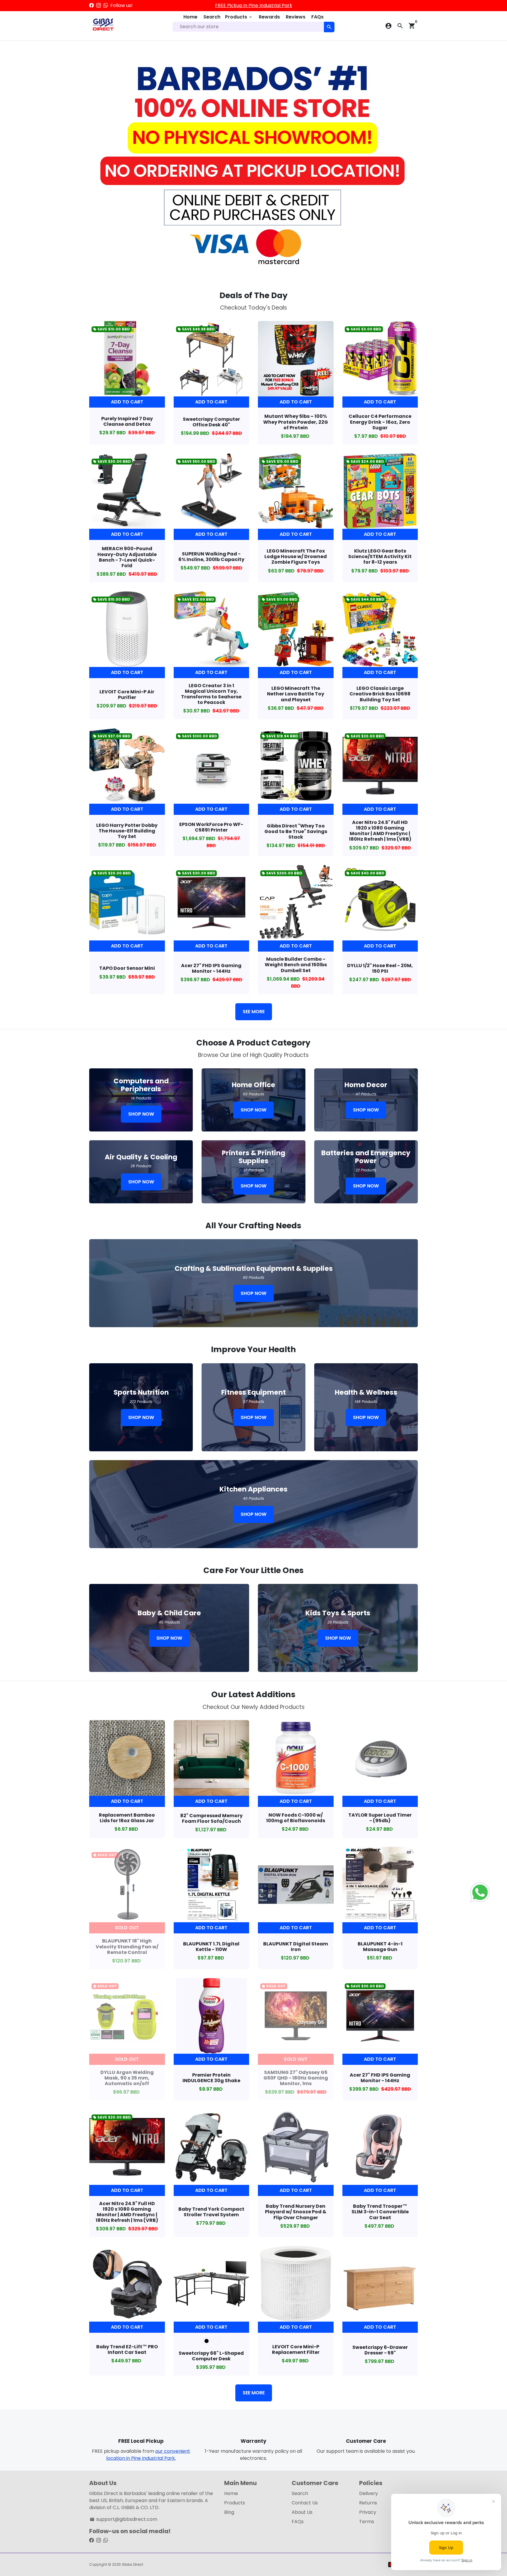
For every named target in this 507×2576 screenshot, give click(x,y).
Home (190, 17)
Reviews (296, 17)
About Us (302, 2512)
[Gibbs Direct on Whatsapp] (106, 5)
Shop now (141, 1114)
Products (239, 17)
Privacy (368, 2512)
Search (212, 17)
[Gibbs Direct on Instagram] (99, 5)
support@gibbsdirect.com (124, 2519)
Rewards (269, 17)
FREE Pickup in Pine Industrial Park (254, 5)
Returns (368, 2503)
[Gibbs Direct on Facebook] (92, 5)
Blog (229, 2512)
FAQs (317, 17)
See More (254, 1012)
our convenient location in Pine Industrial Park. (148, 2455)
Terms (367, 2522)
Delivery (369, 2493)
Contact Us (305, 2503)
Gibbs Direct (132, 2564)
